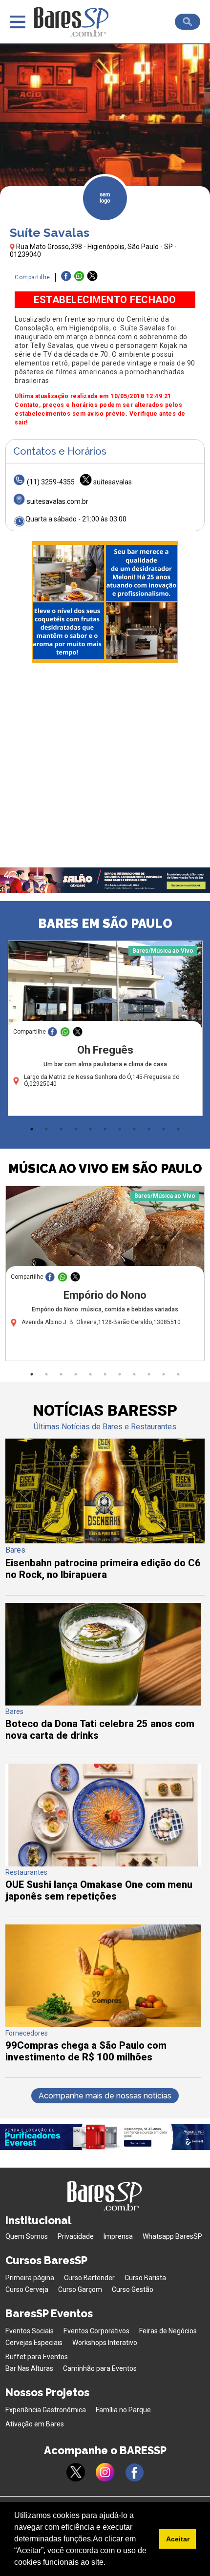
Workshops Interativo (105, 2343)
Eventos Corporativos (96, 2331)
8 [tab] (134, 1129)
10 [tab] (164, 1129)
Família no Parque (123, 2410)
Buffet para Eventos (37, 2357)
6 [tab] (105, 1129)
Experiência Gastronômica (46, 2410)
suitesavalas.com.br (58, 501)
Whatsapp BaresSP (172, 2236)
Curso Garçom (80, 2289)
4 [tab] (76, 1129)
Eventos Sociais (30, 2331)
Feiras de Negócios (168, 2331)
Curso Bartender (89, 2278)
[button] (109, 2563)
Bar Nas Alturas (29, 2368)
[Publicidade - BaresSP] (105, 602)
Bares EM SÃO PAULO (105, 923)
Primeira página (30, 2278)
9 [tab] (149, 1129)
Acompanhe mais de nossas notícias (105, 2096)
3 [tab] (61, 1129)
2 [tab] (46, 1129)
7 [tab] (120, 1129)
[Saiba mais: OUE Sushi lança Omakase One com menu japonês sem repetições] (103, 1864)
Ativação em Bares (35, 2424)
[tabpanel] (105, 1031)
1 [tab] (32, 1129)
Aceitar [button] (178, 2539)
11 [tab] (178, 1129)
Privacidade (76, 2236)
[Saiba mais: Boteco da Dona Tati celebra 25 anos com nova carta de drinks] (103, 1703)
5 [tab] (90, 1129)
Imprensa (118, 2236)
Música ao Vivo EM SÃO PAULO (105, 1169)
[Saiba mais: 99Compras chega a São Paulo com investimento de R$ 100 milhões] (103, 2025)
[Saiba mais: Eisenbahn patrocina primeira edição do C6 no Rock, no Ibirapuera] (105, 1541)
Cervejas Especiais (34, 2343)
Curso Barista (145, 2278)
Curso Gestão (133, 2289)
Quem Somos (27, 2236)
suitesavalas (113, 482)
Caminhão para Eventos (100, 2368)
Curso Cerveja (27, 2289)
